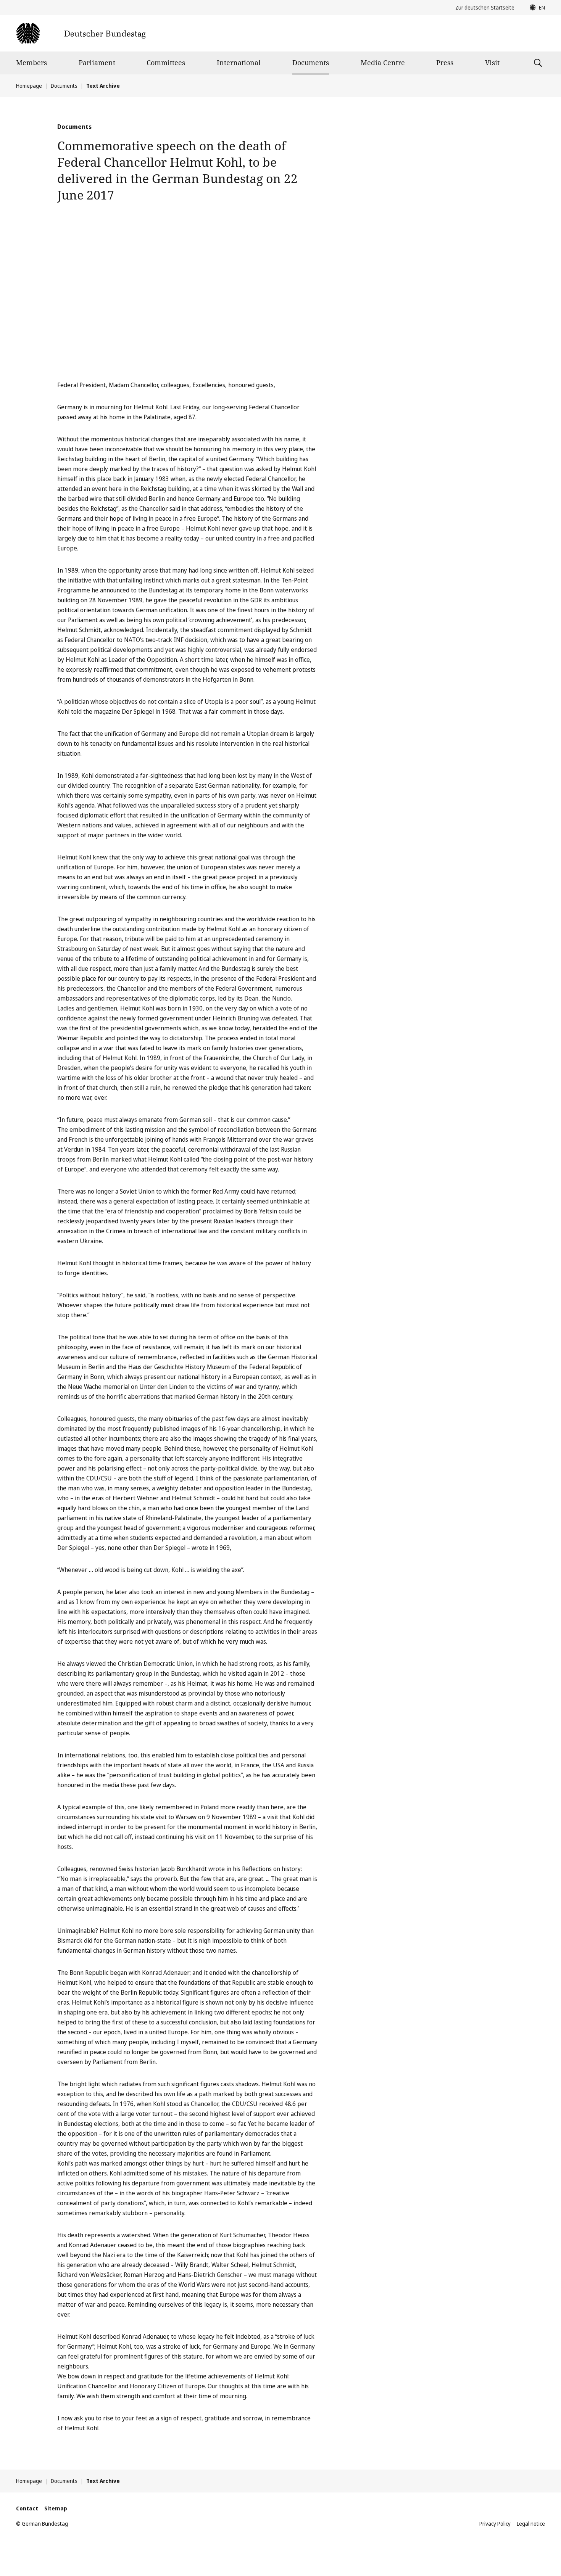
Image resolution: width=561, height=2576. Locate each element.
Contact (27, 2508)
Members (31, 63)
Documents (311, 63)
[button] (535, 8)
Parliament (97, 63)
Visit (492, 63)
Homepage (29, 86)
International (239, 63)
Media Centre (383, 63)
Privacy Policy (495, 2524)
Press (445, 63)
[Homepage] (81, 33)
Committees (166, 63)
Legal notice (531, 2524)
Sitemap (56, 2508)
